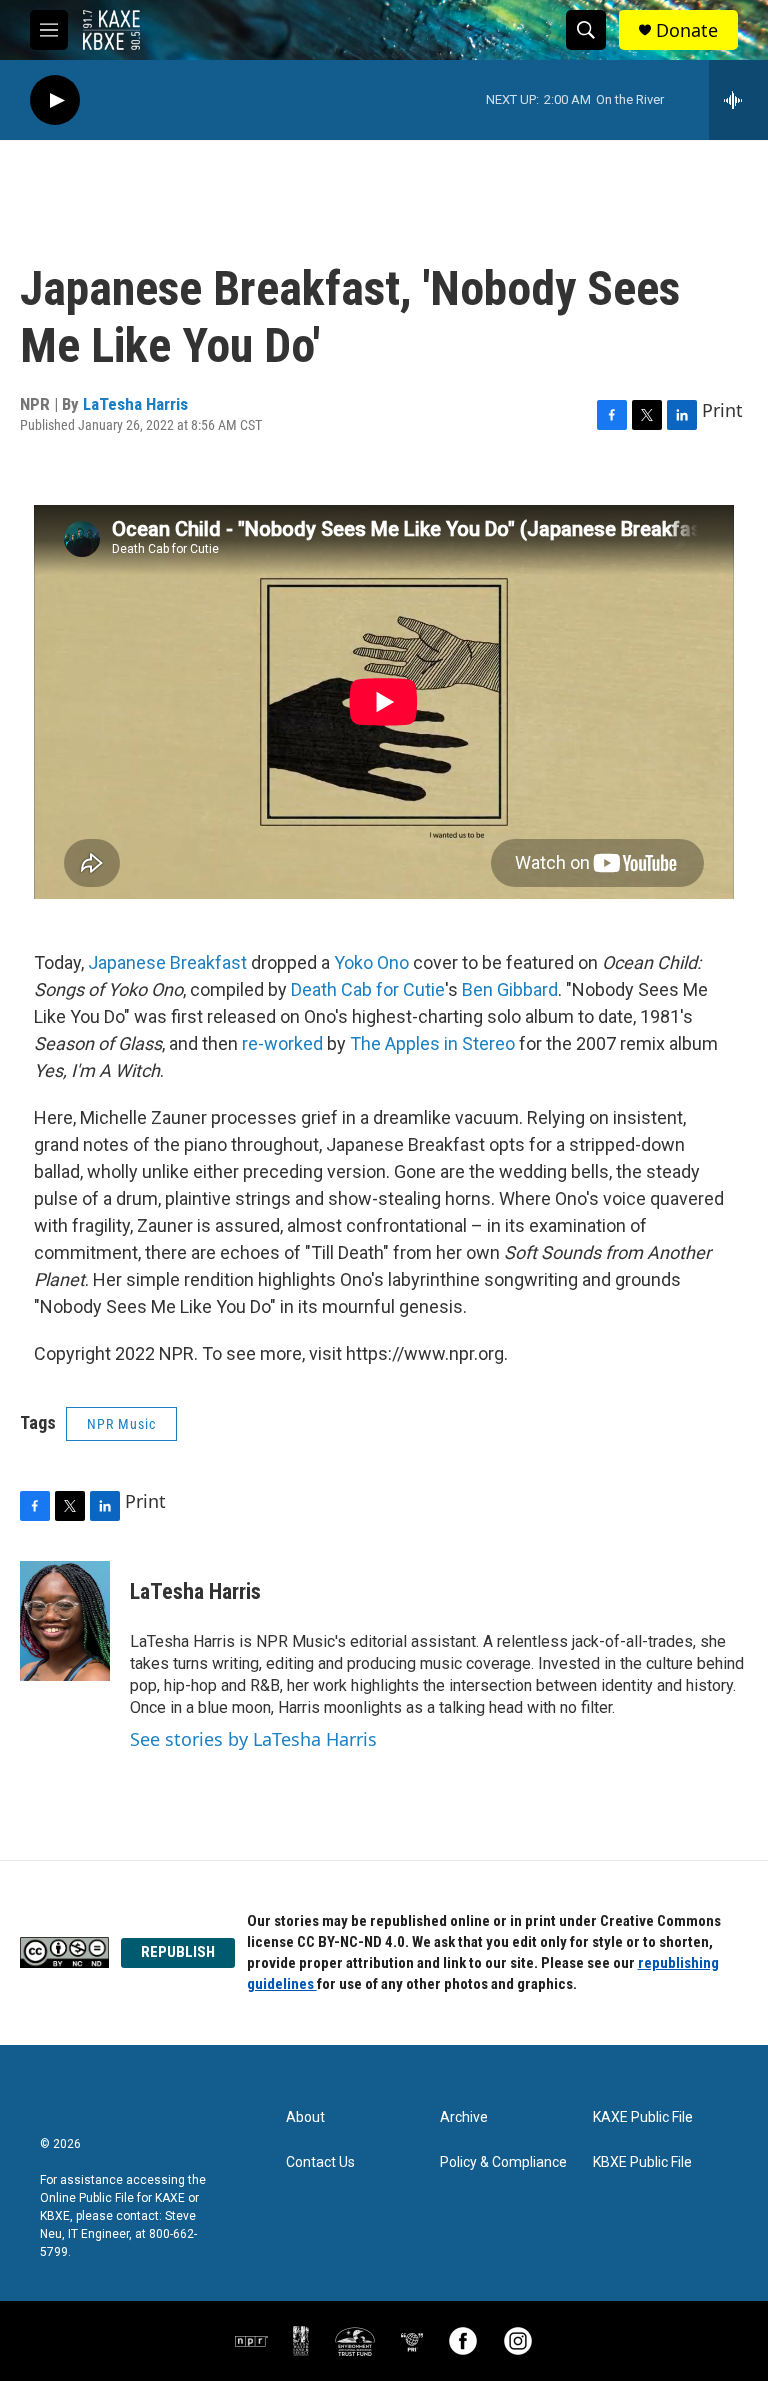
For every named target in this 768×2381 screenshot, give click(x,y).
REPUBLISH (178, 1952)
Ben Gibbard (510, 989)
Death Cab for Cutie (368, 989)
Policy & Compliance (503, 2162)
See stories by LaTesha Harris (253, 1739)
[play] (55, 100)
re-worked (282, 1043)
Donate (687, 30)
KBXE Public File (642, 2162)
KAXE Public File (643, 2117)
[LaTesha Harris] (65, 1621)
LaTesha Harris (135, 404)
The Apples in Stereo (432, 1043)
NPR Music (121, 1424)
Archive (464, 2117)
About (305, 2117)
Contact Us (320, 2162)
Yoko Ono (371, 962)
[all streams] (738, 100)
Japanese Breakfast (167, 962)
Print (722, 410)
